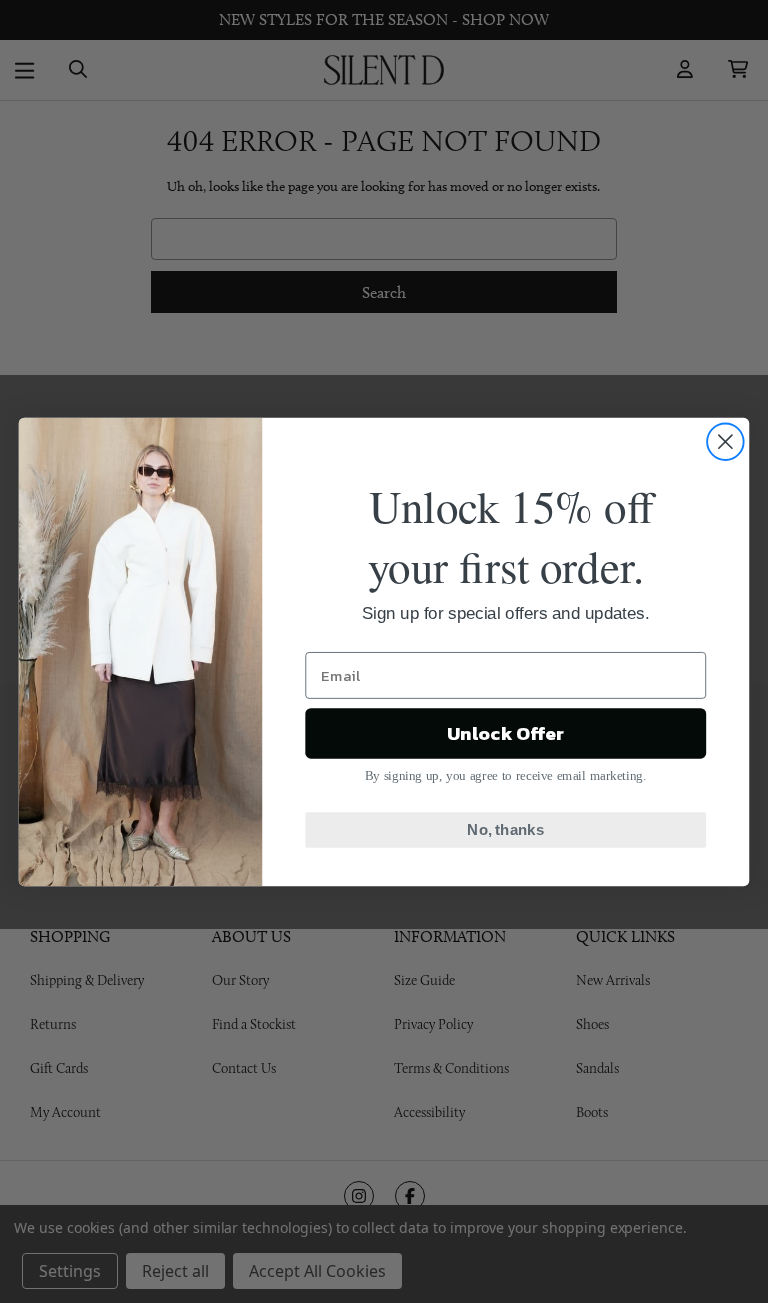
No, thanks (505, 829)
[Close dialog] (725, 441)
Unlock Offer (505, 733)
